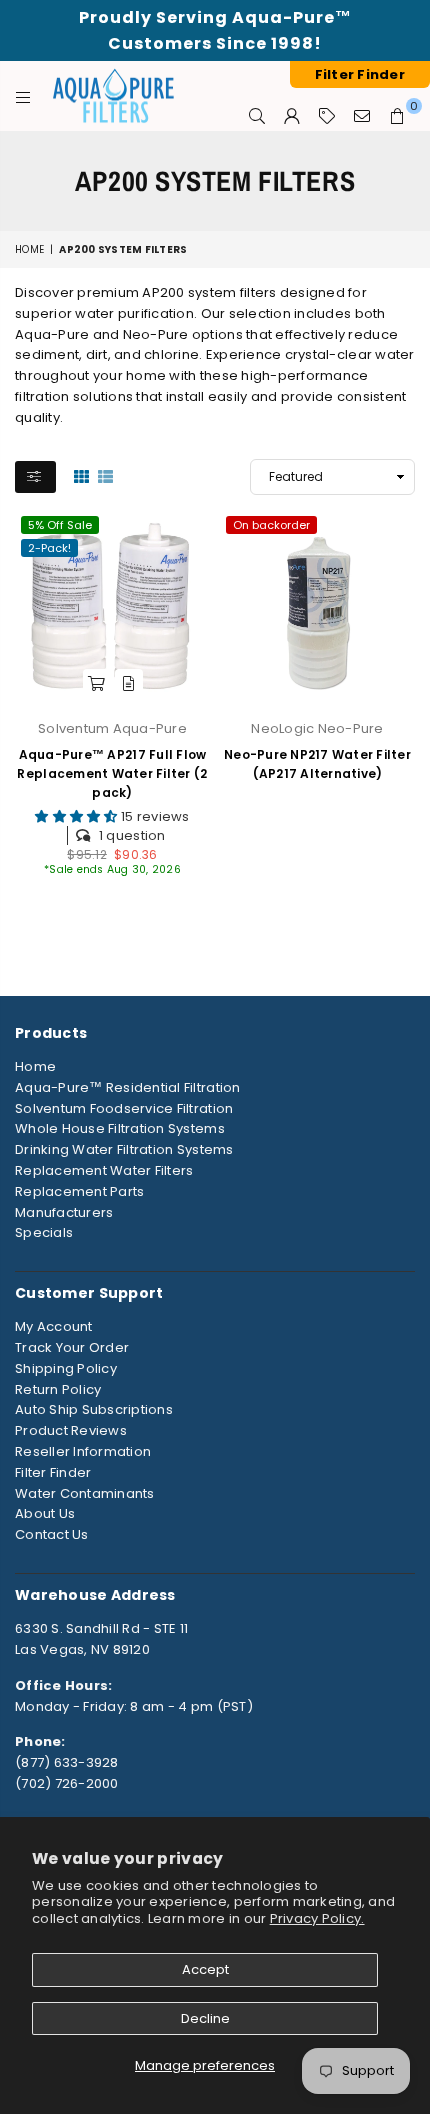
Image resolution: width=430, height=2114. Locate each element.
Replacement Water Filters (104, 1170)
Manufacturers (64, 1212)
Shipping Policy (66, 1368)
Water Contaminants (85, 1493)
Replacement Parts (79, 1191)
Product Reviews (71, 1430)
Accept (205, 1969)
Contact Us (52, 1534)
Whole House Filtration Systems (120, 1128)
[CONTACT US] (362, 116)
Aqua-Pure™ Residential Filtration (128, 1087)
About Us (45, 1513)
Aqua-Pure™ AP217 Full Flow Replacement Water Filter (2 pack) (112, 773)
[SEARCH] (257, 116)
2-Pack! (49, 548)
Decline (205, 2018)
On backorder (271, 525)
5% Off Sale (60, 525)
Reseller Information (83, 1451)
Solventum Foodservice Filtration (124, 1108)
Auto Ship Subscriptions (94, 1409)
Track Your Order (72, 1347)
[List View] (105, 475)
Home (29, 249)
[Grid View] (81, 475)
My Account (54, 1326)
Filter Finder (53, 1472)
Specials (44, 1232)
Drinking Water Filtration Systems (124, 1149)
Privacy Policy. (317, 1918)
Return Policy (58, 1389)
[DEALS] (327, 116)
